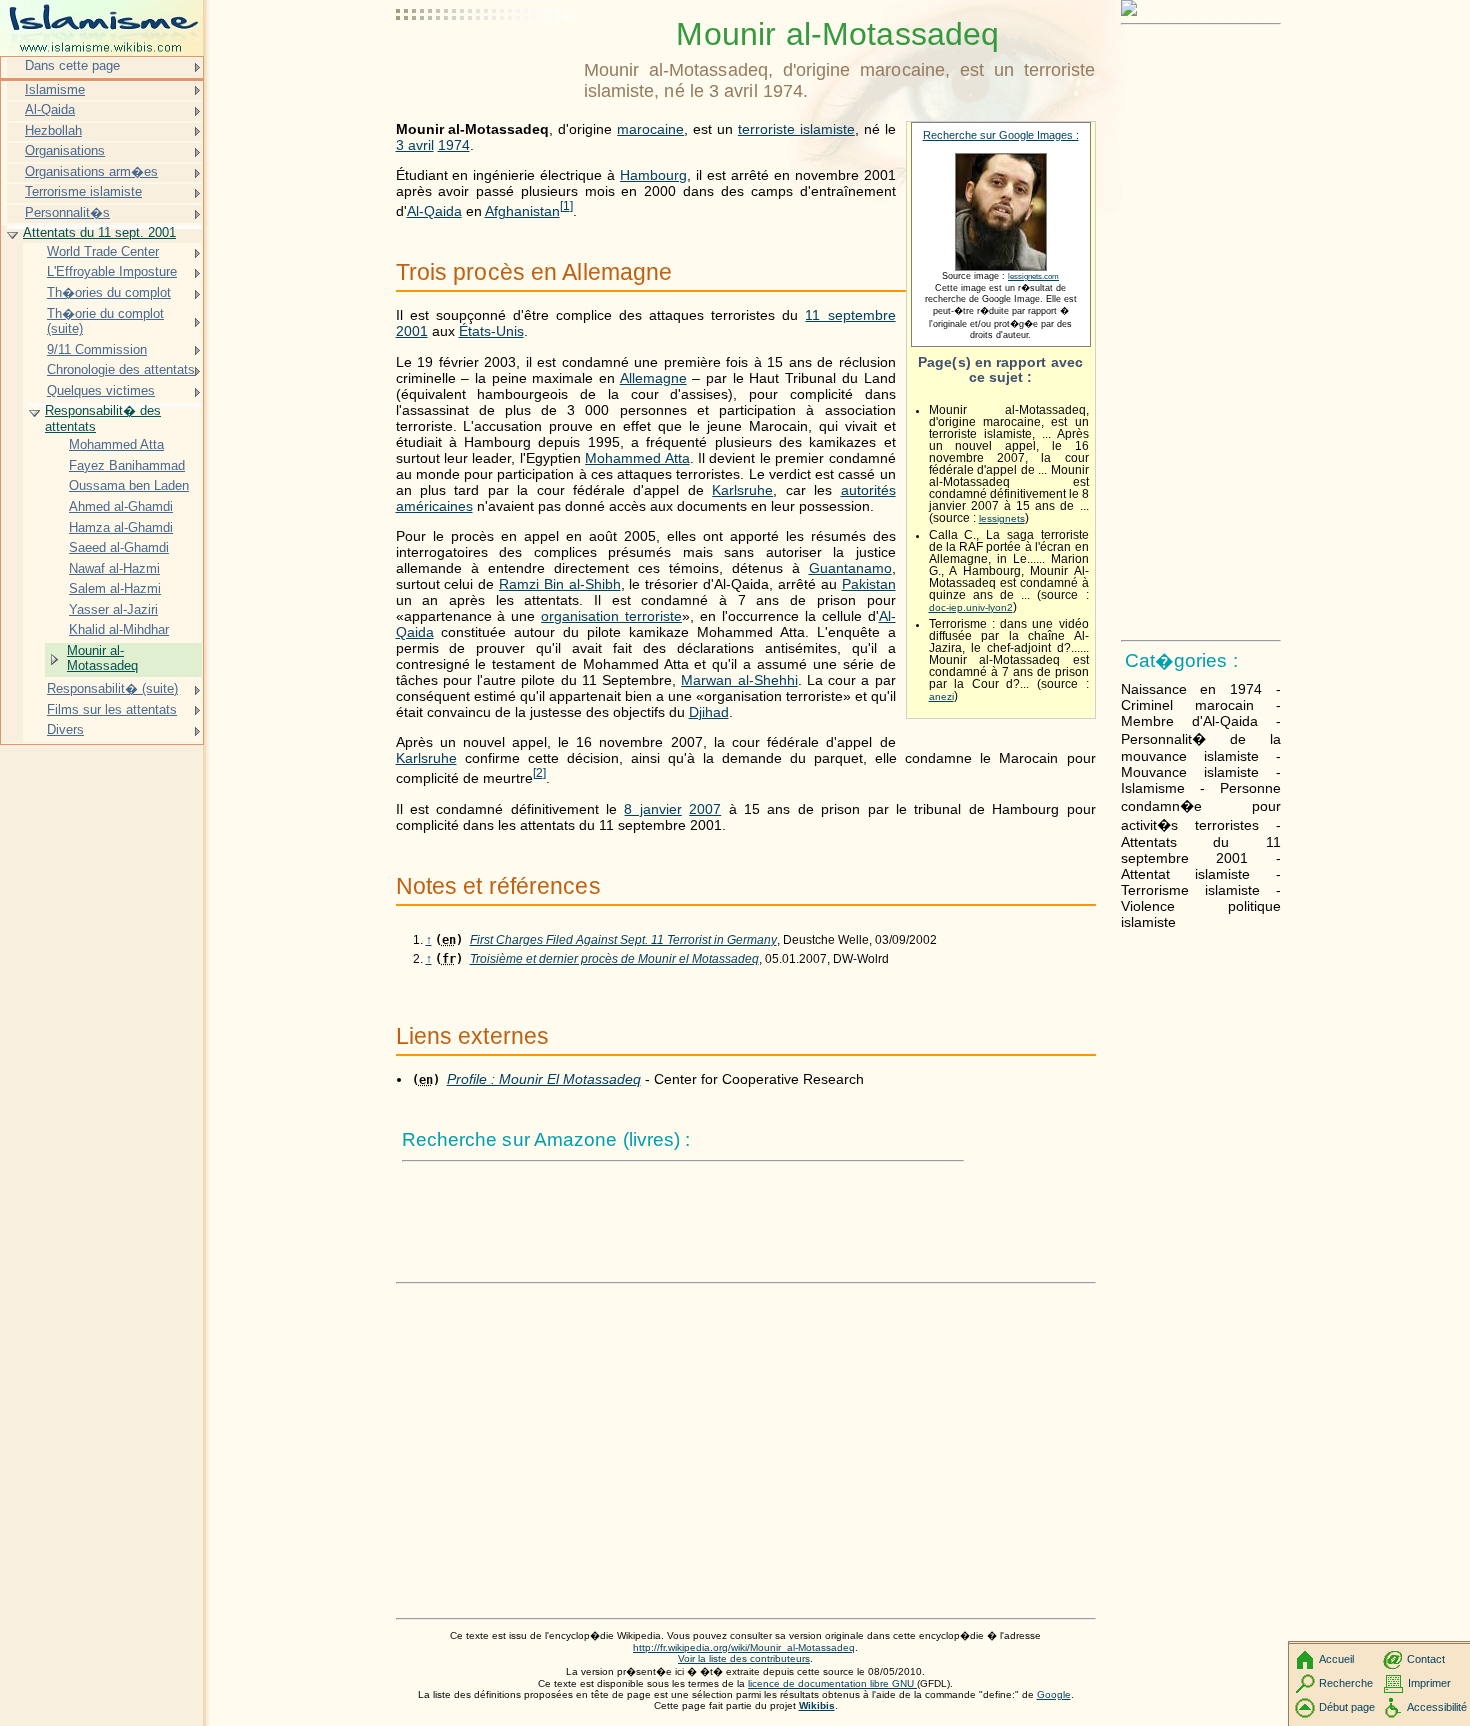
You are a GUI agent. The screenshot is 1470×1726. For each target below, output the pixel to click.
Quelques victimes (101, 390)
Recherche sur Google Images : (1001, 135)
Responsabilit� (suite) (112, 688)
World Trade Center (103, 251)
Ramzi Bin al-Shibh (560, 584)
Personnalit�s (67, 212)
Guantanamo (850, 568)
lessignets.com (1033, 276)
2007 (705, 809)
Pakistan (869, 584)
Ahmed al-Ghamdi (121, 506)
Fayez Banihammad (127, 465)
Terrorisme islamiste (83, 191)
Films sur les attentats (112, 709)
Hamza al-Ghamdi (121, 527)
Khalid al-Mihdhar (119, 629)
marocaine (650, 129)
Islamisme (55, 89)
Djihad (709, 712)
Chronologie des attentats (121, 369)
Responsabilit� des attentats (103, 418)
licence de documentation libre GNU (832, 1683)
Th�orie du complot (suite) (105, 321)
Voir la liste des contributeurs (744, 1658)
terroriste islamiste (796, 129)
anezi (941, 696)
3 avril (415, 145)
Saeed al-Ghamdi (119, 547)
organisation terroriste (611, 616)
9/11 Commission (97, 349)
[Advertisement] (486, 65)
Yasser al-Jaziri (113, 609)
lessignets (1002, 518)
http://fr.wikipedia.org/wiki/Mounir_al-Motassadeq (744, 1647)
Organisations (65, 150)
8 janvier (652, 809)
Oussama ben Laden (129, 485)
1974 (454, 145)
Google (1054, 1694)
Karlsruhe (742, 490)
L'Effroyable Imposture (112, 271)
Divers (65, 729)
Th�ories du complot (109, 292)
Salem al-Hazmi (115, 588)
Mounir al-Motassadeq (102, 658)
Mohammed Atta (637, 458)
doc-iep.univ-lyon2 (971, 607)
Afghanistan (522, 211)
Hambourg (653, 175)
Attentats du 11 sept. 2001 (99, 232)
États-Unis (491, 331)
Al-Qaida (434, 211)
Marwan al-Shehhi (739, 680)
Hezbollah (53, 130)
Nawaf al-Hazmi (114, 568)
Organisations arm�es (91, 171)
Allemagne (653, 378)
